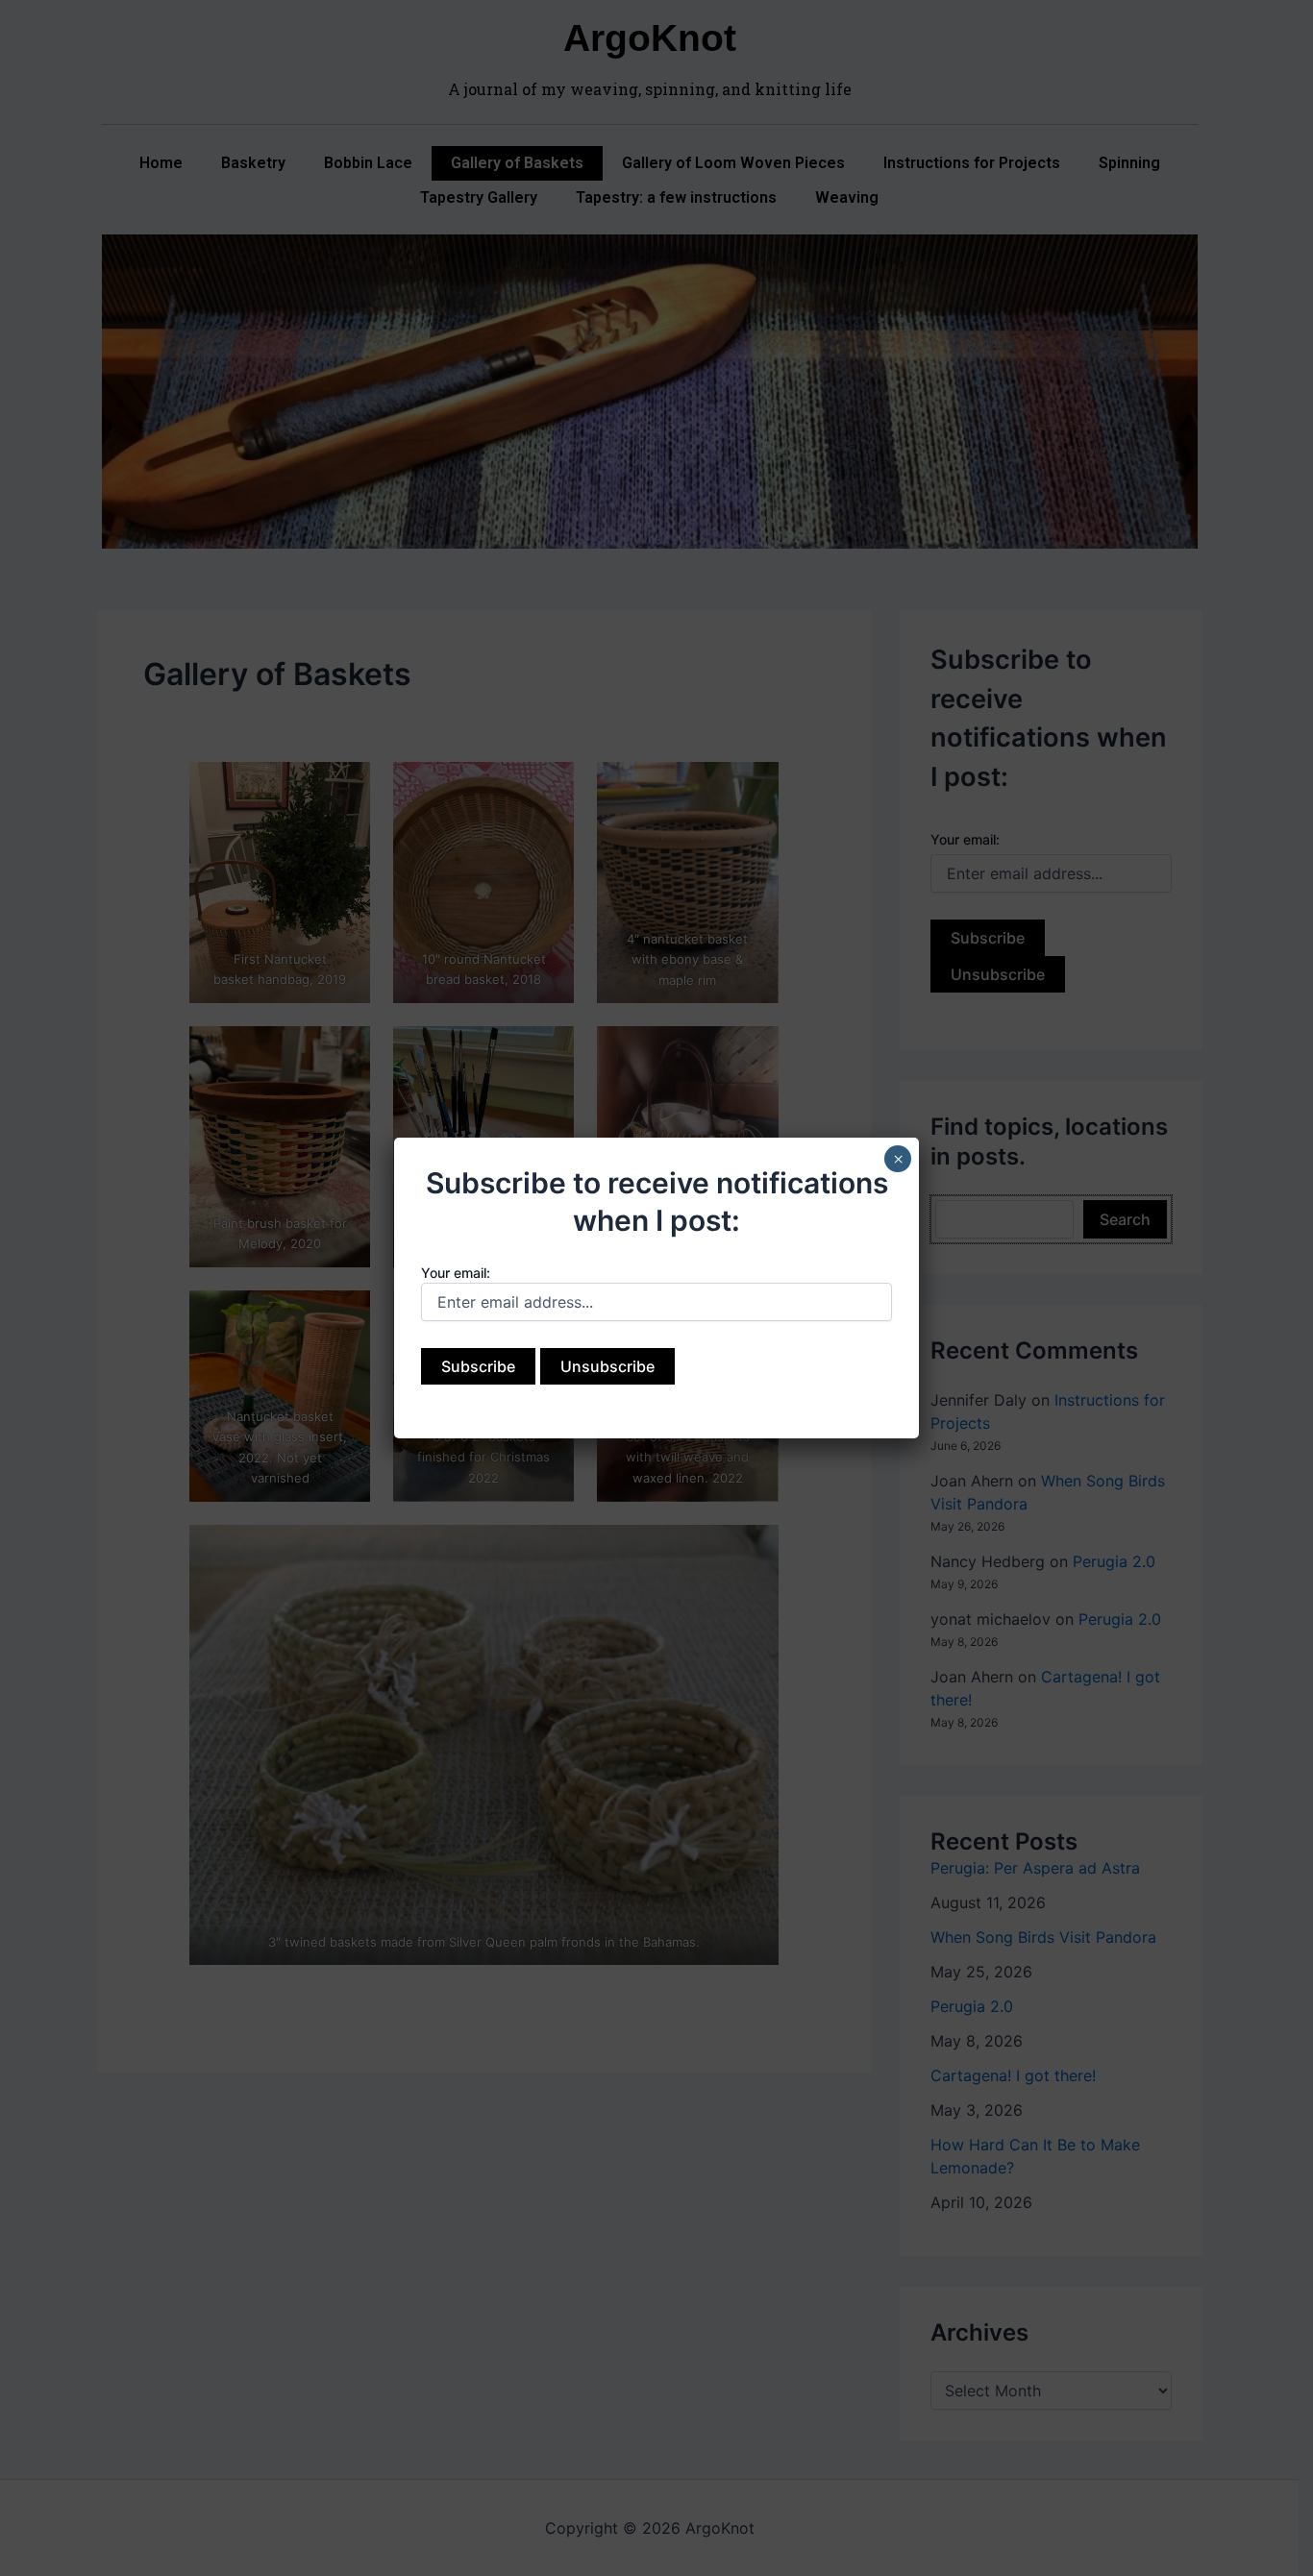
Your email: (456, 1273)
